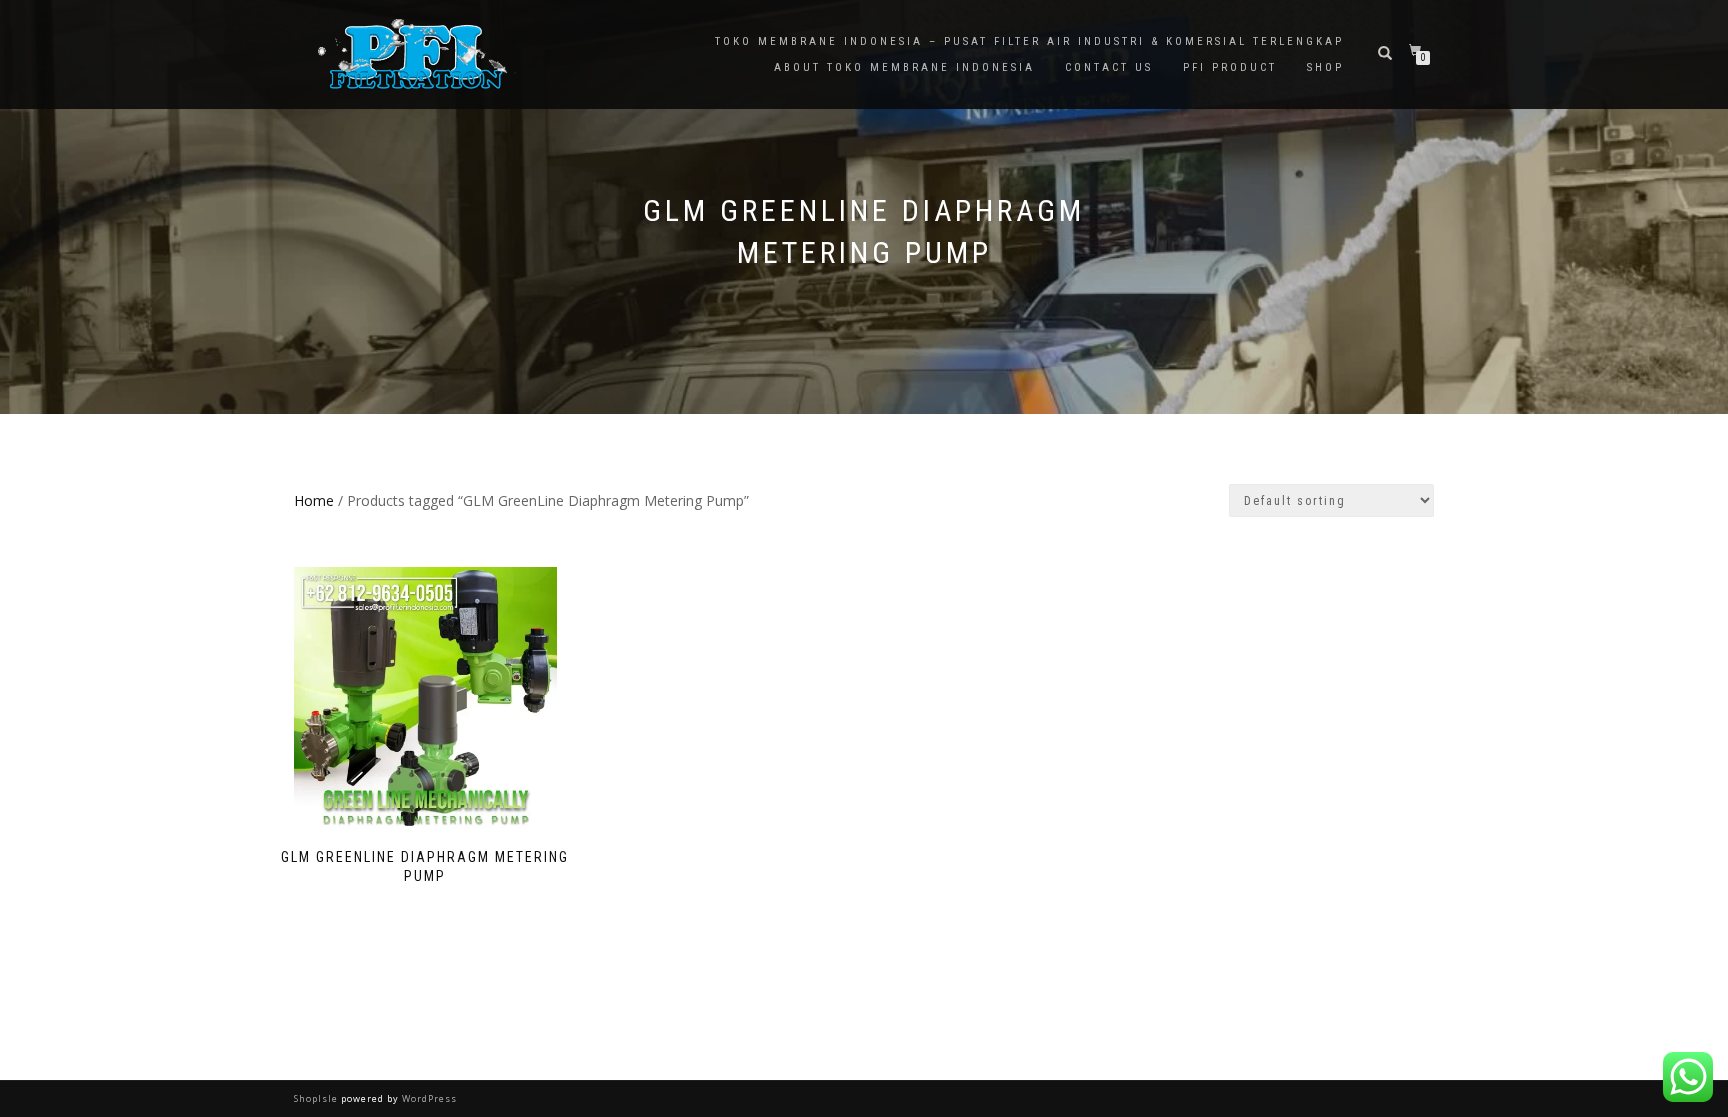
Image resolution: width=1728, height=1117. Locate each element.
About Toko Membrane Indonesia (904, 67)
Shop (1325, 67)
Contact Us (1109, 67)
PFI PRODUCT (1230, 67)
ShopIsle (317, 1098)
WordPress (428, 1098)
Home (314, 500)
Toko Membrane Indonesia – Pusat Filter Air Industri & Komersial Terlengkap (1029, 41)
